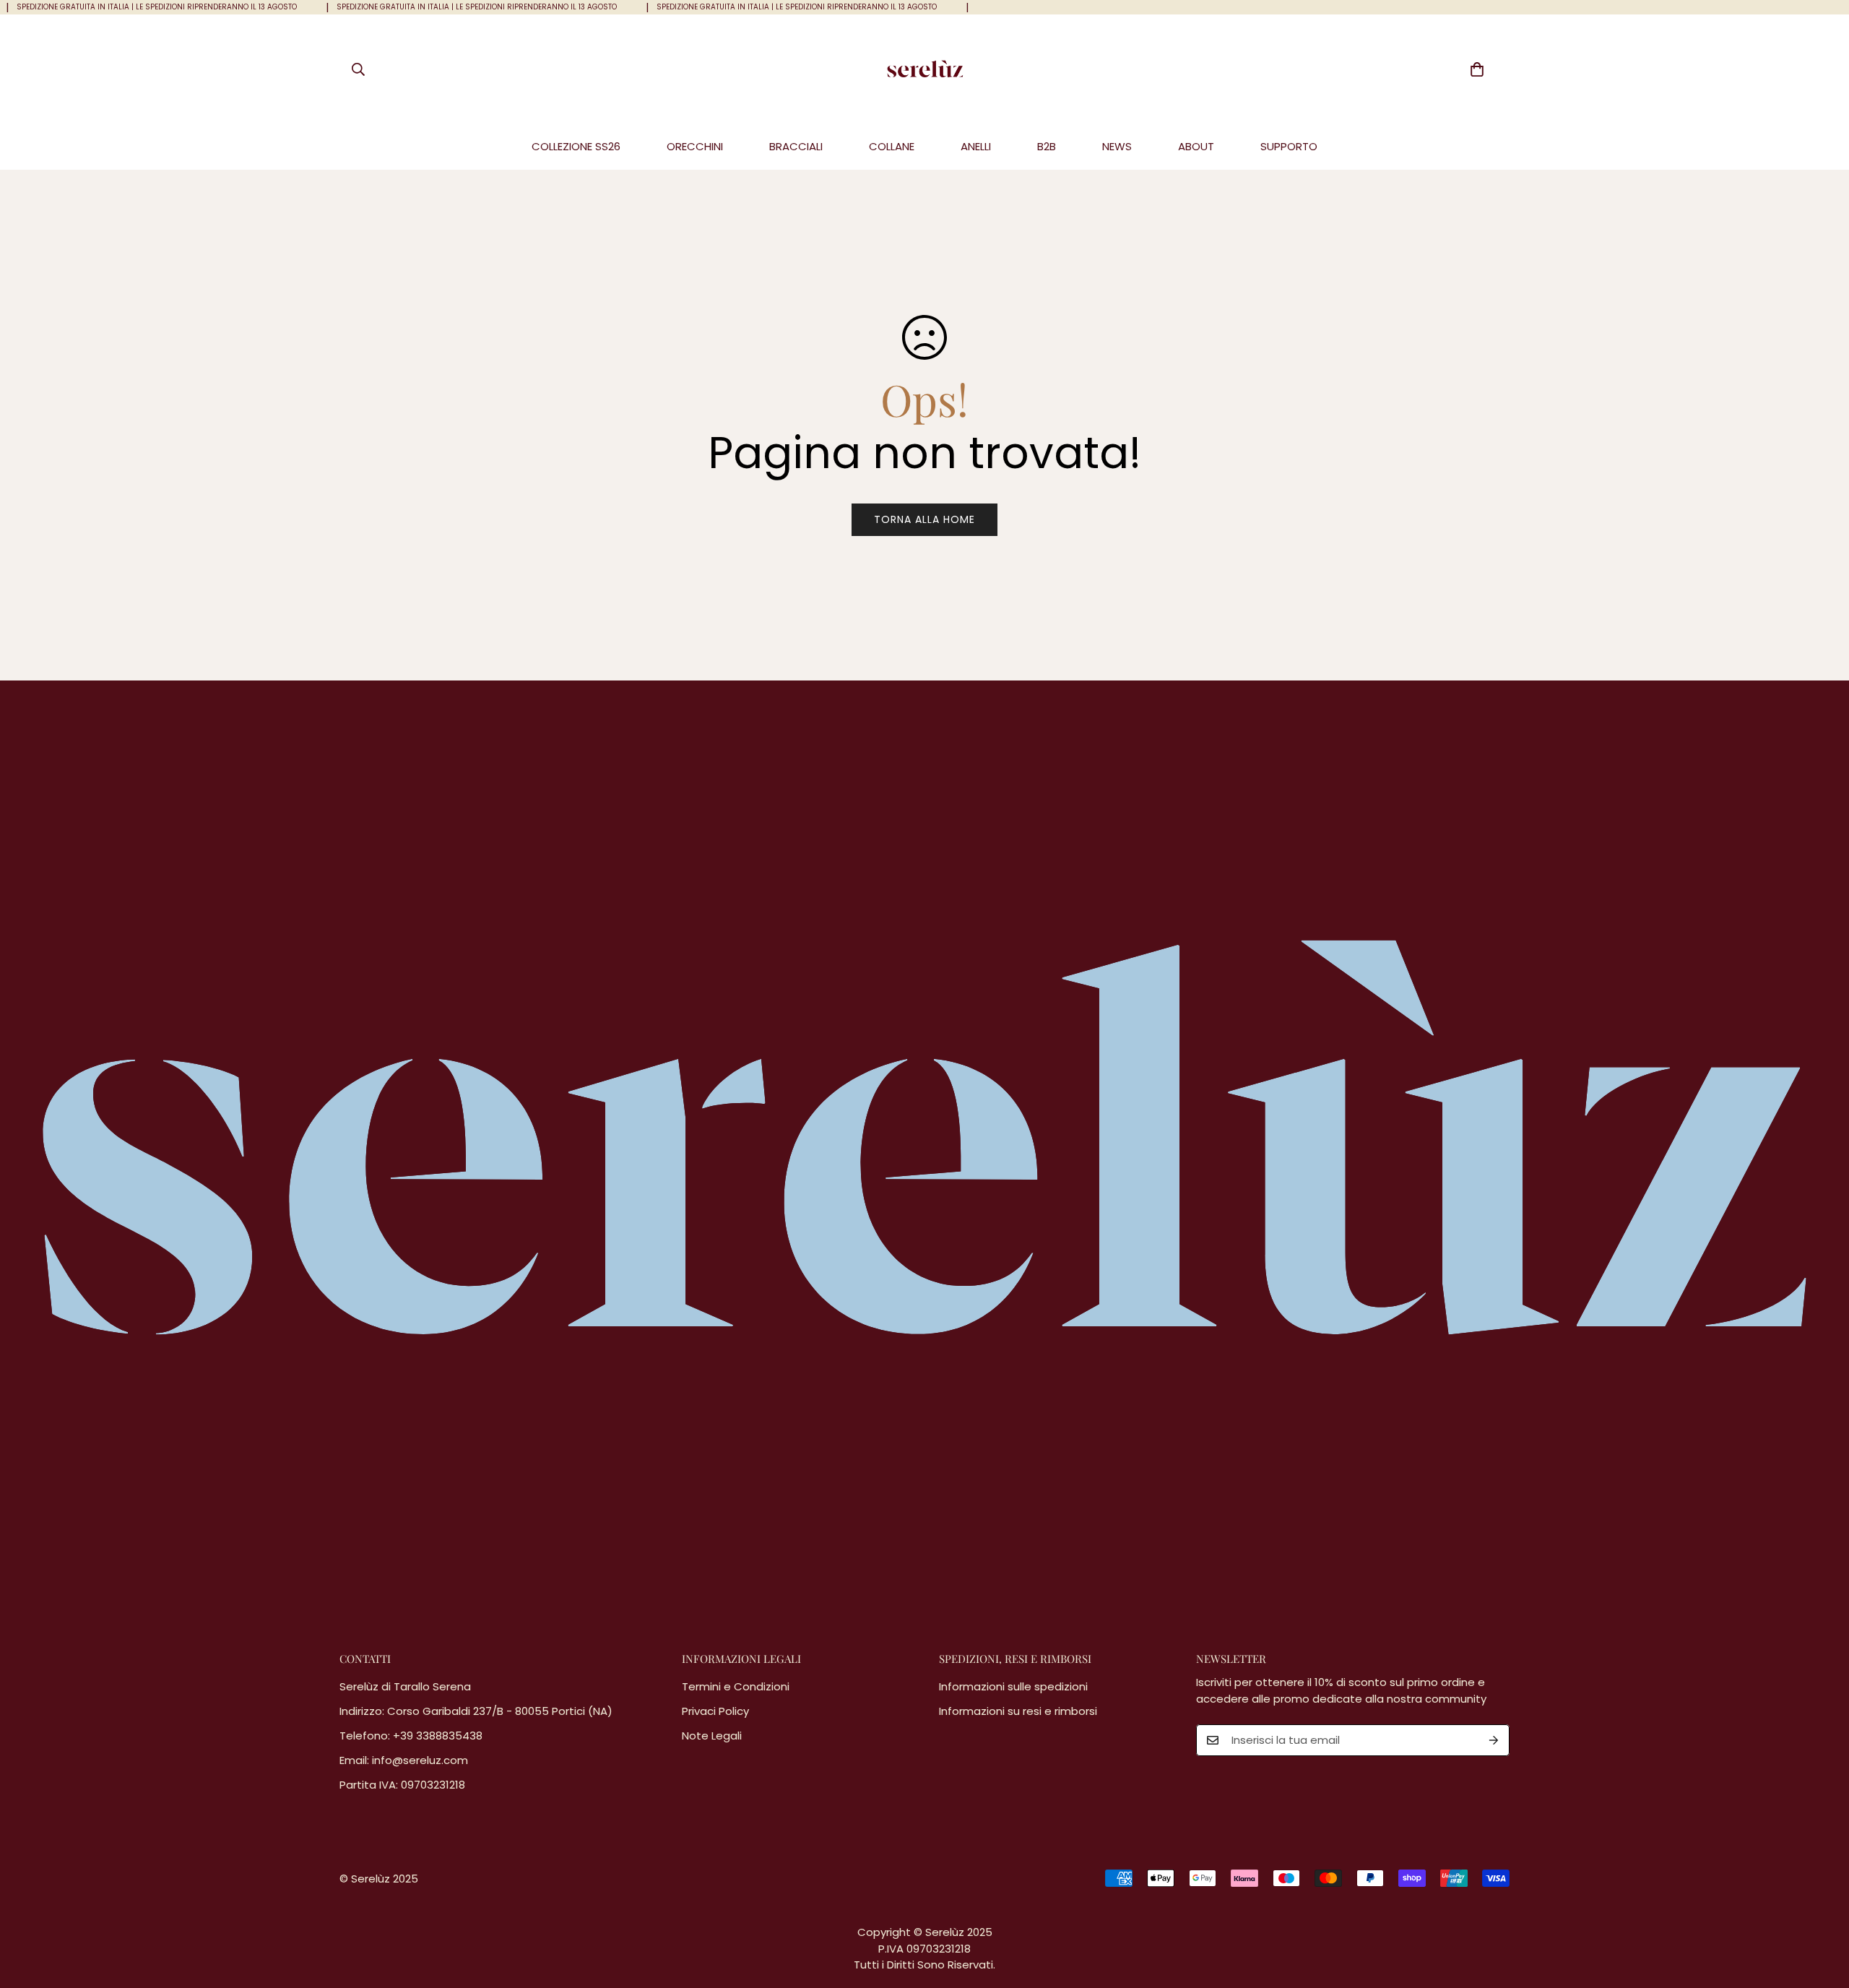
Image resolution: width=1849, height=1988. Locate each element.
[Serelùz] (924, 69)
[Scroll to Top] (1821, 1909)
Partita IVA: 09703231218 (402, 1785)
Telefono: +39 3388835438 (411, 1736)
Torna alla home (924, 519)
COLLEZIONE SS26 (576, 146)
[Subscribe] (1494, 1740)
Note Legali (712, 1736)
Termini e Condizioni (736, 1686)
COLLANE (892, 146)
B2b (1047, 146)
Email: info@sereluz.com (404, 1760)
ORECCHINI (695, 146)
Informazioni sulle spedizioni (1013, 1686)
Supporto (1289, 146)
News (1117, 146)
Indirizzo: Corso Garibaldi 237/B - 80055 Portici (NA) (476, 1711)
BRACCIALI (796, 146)
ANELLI (976, 146)
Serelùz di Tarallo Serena (405, 1686)
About (1196, 146)
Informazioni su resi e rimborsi (1018, 1711)
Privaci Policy (715, 1711)
